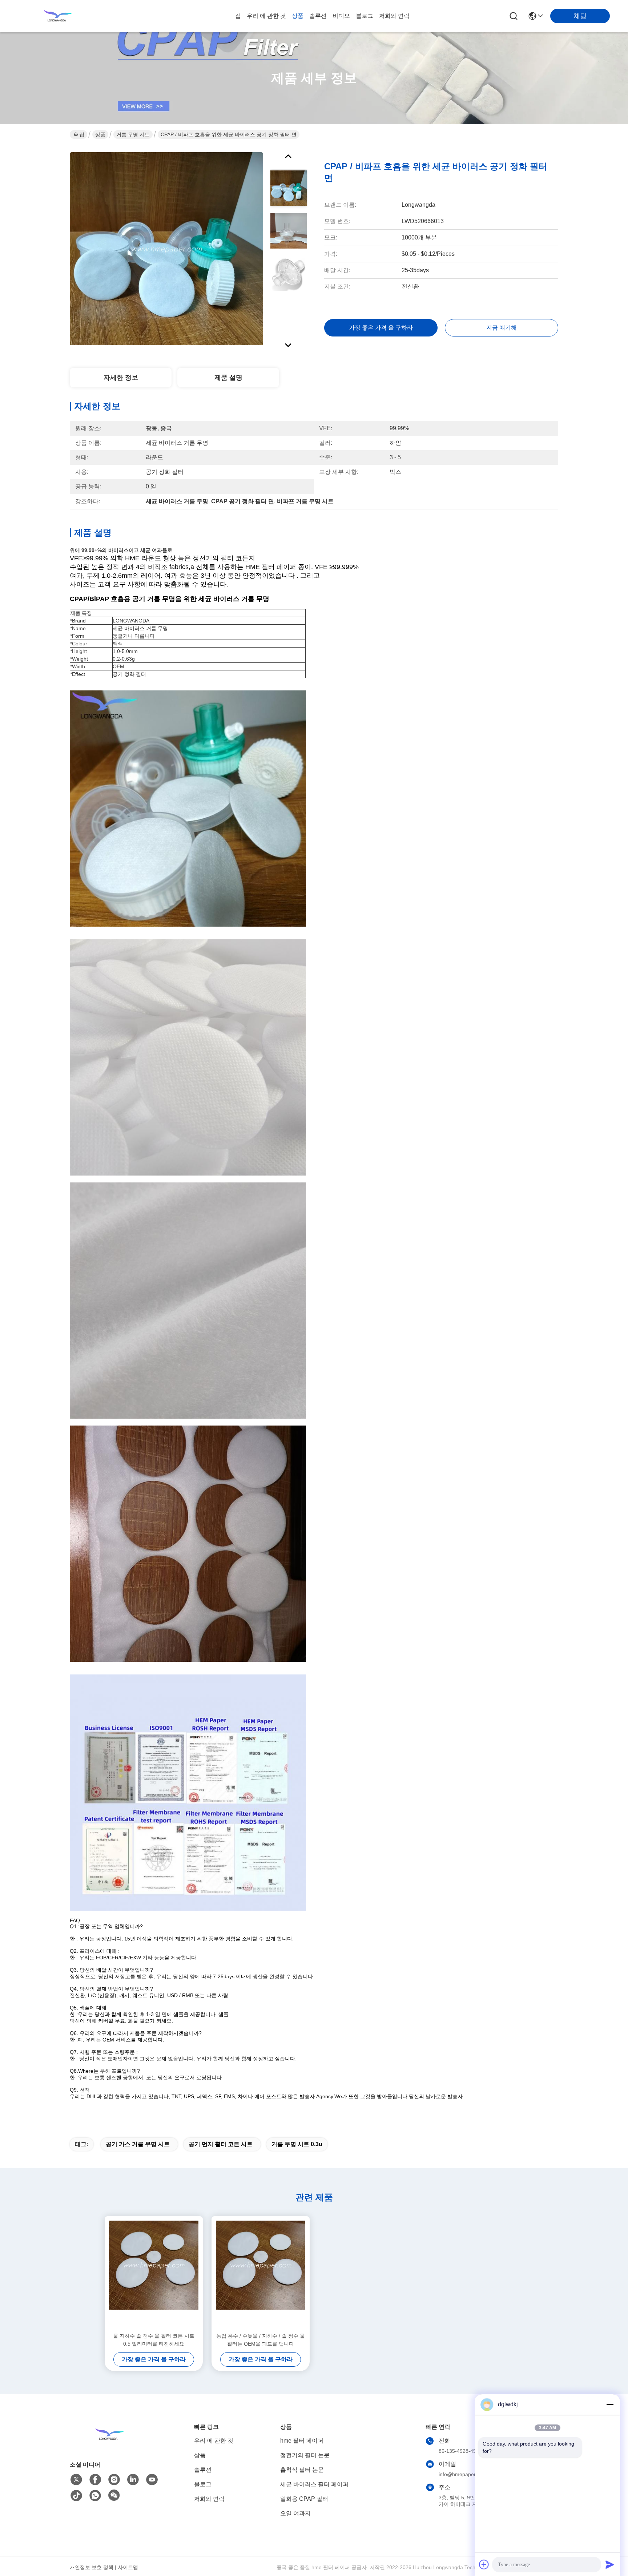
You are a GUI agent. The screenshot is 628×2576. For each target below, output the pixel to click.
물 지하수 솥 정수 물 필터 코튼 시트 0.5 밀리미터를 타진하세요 (154, 2340)
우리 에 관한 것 (266, 16)
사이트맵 (128, 2567)
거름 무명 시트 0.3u (297, 2144)
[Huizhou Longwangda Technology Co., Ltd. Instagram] (114, 2480)
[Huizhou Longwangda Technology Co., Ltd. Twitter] (76, 2480)
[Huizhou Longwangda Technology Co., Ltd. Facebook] (95, 2480)
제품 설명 (228, 378)
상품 (298, 16)
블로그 (365, 16)
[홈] (110, 2443)
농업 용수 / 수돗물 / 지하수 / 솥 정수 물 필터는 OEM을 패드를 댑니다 (261, 2340)
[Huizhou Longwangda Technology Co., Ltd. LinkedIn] (133, 2480)
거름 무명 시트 (133, 134)
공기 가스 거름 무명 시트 (138, 2144)
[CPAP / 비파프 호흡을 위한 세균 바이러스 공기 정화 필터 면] (166, 249)
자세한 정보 (121, 378)
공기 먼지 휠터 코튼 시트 (221, 2144)
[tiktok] (76, 2496)
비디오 (341, 16)
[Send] (610, 2564)
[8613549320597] (95, 2496)
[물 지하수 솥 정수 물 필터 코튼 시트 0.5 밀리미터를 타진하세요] (154, 2274)
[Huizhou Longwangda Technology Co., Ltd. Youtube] (152, 2480)
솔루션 (318, 16)
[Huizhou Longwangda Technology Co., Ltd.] (58, 16)
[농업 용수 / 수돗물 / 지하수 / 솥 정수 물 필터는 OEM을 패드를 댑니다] (261, 2274)
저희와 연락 (394, 16)
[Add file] (484, 2564)
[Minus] (610, 2404)
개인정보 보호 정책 (92, 2567)
